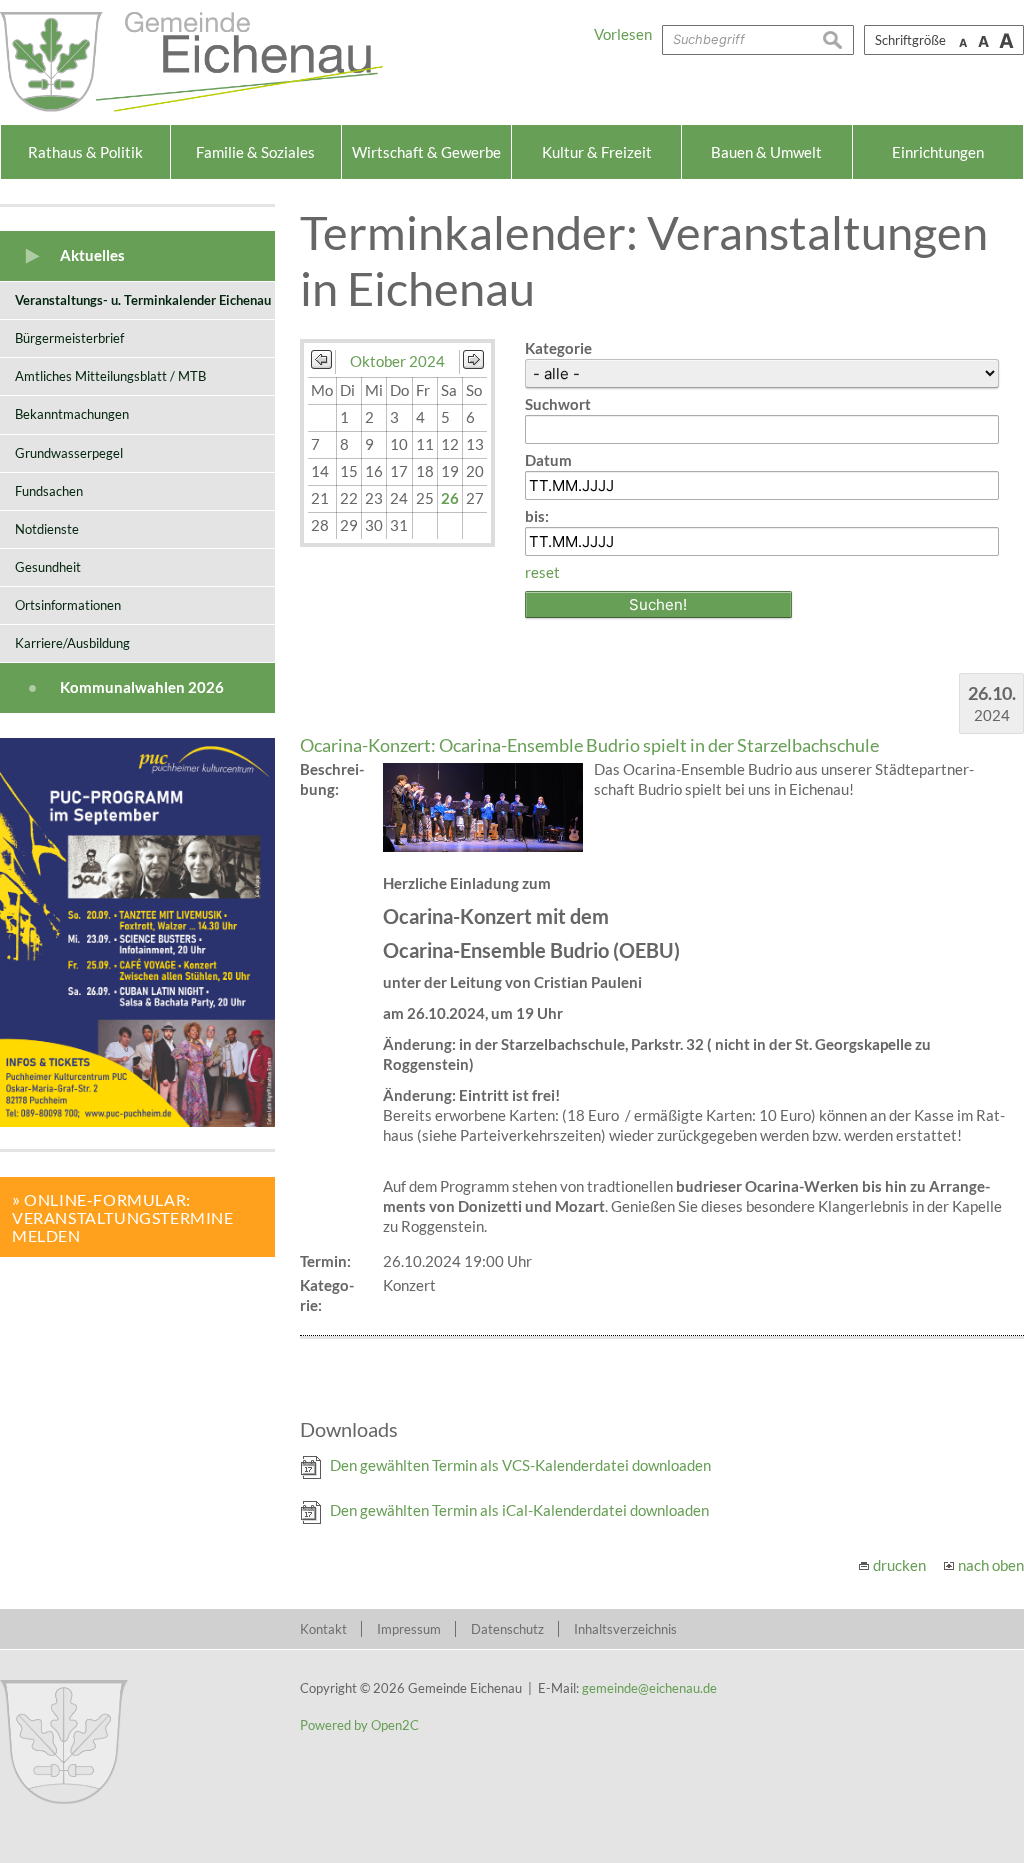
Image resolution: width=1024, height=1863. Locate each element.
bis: (537, 516)
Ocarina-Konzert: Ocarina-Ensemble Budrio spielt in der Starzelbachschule (589, 745)
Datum (548, 460)
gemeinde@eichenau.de (649, 1688)
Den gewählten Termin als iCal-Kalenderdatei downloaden (519, 1510)
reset (542, 572)
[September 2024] (321, 363)
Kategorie (558, 348)
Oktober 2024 (397, 361)
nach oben (991, 1565)
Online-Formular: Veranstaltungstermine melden (123, 1217)
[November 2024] (473, 363)
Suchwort (558, 404)
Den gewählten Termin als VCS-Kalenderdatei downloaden (520, 1465)
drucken (899, 1565)
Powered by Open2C (359, 1725)
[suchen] (838, 40)
